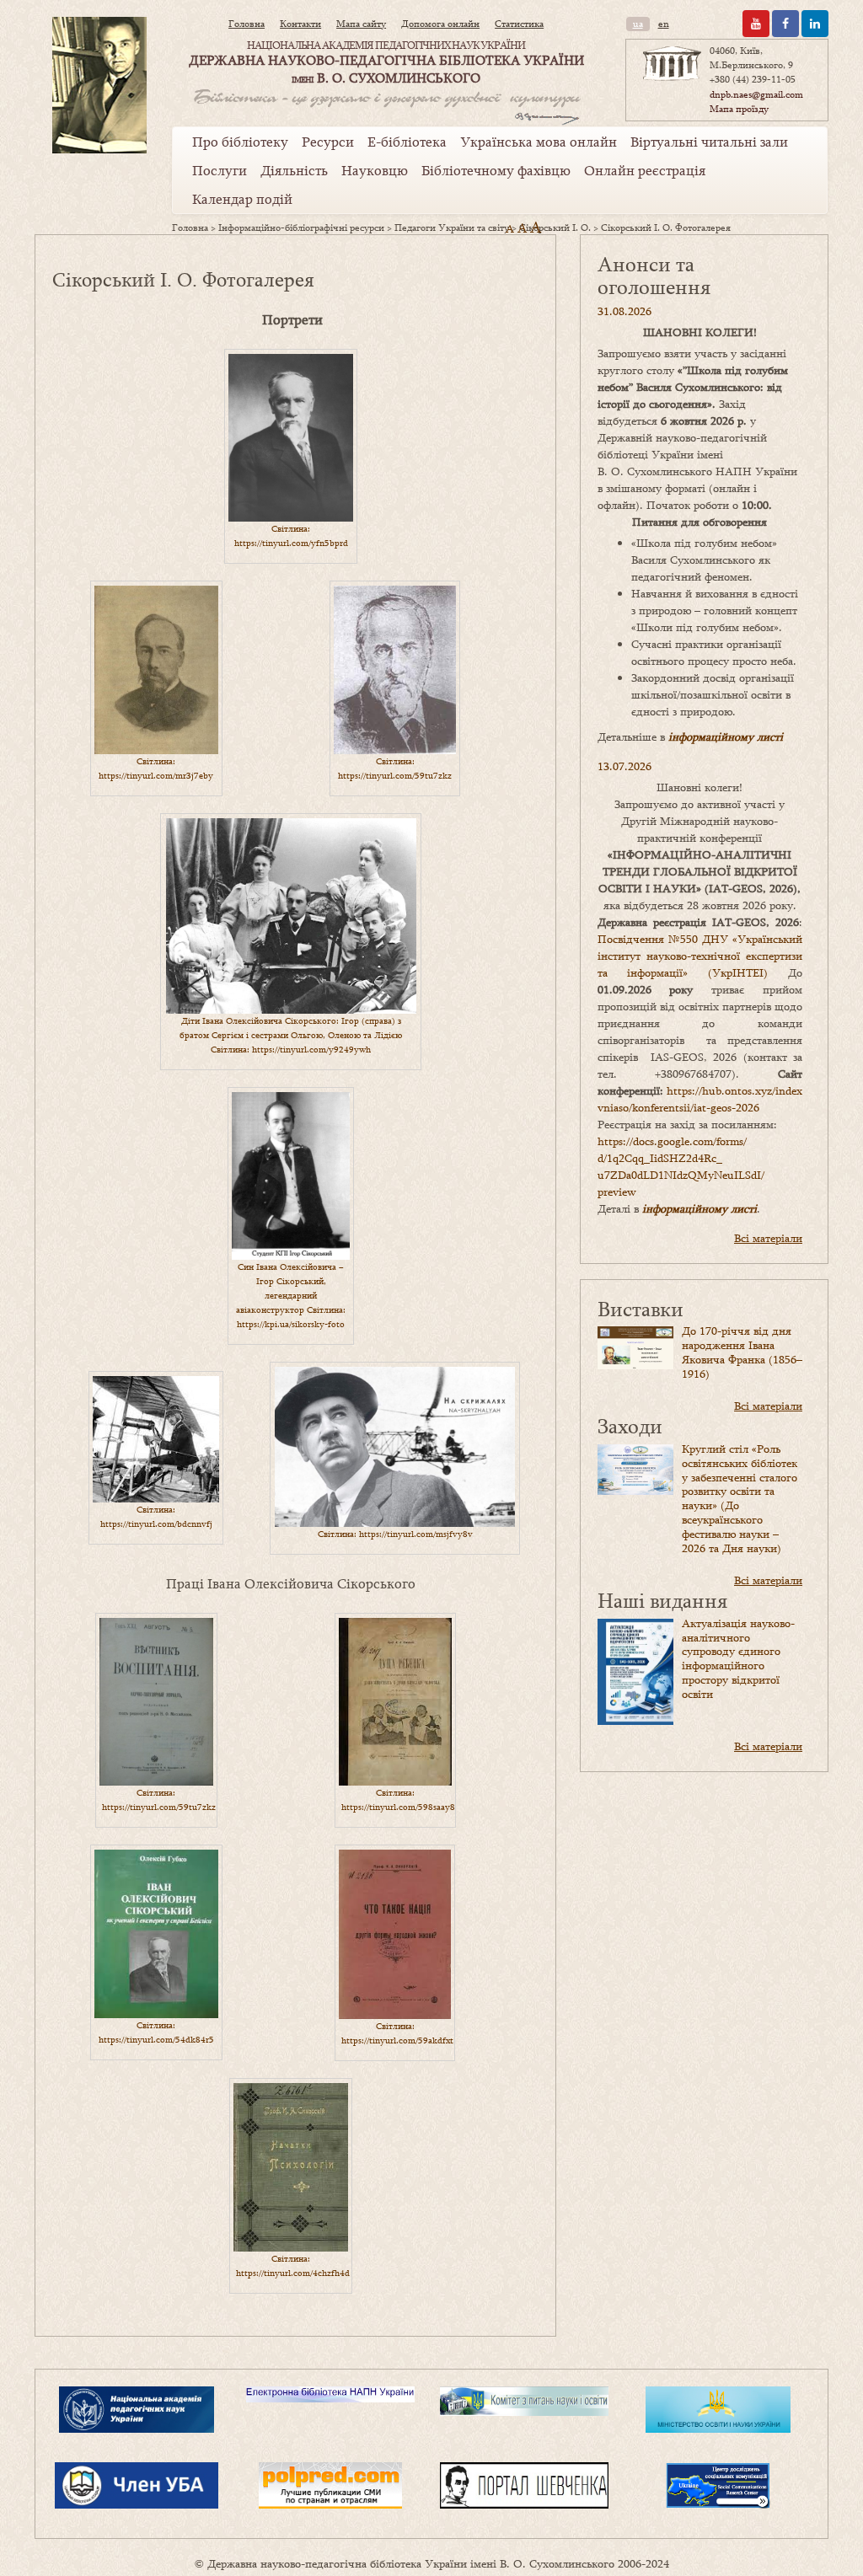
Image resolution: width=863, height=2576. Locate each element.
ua (638, 24)
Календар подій (242, 199)
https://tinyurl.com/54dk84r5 (156, 2039)
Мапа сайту (361, 24)
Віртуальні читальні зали (709, 142)
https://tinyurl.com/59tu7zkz (395, 775)
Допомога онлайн (440, 24)
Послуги (220, 170)
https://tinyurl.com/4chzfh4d (293, 2273)
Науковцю (375, 170)
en (664, 24)
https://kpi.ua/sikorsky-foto (291, 1324)
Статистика (519, 24)
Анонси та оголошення (654, 275)
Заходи (630, 1425)
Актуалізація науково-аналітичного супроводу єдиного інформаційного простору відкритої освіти (738, 1658)
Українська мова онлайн (539, 142)
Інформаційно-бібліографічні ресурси (301, 228)
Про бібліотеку (240, 142)
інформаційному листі (726, 736)
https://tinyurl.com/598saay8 (398, 1807)
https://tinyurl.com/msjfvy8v (416, 1534)
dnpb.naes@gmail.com (756, 94)
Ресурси (328, 142)
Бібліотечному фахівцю (496, 170)
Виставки (641, 1308)
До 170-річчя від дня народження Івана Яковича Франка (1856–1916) (742, 1352)
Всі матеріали (768, 1238)
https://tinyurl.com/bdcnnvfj (156, 1524)
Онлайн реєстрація (645, 170)
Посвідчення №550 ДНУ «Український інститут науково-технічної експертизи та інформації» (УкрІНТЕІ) (700, 956)
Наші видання (662, 1600)
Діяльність (294, 170)
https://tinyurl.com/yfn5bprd (291, 543)
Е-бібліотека (407, 142)
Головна (247, 24)
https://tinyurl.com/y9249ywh (311, 1049)
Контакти (300, 24)
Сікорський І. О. (555, 228)
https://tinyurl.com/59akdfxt (397, 2040)
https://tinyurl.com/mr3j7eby (156, 775)
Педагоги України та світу (452, 228)
